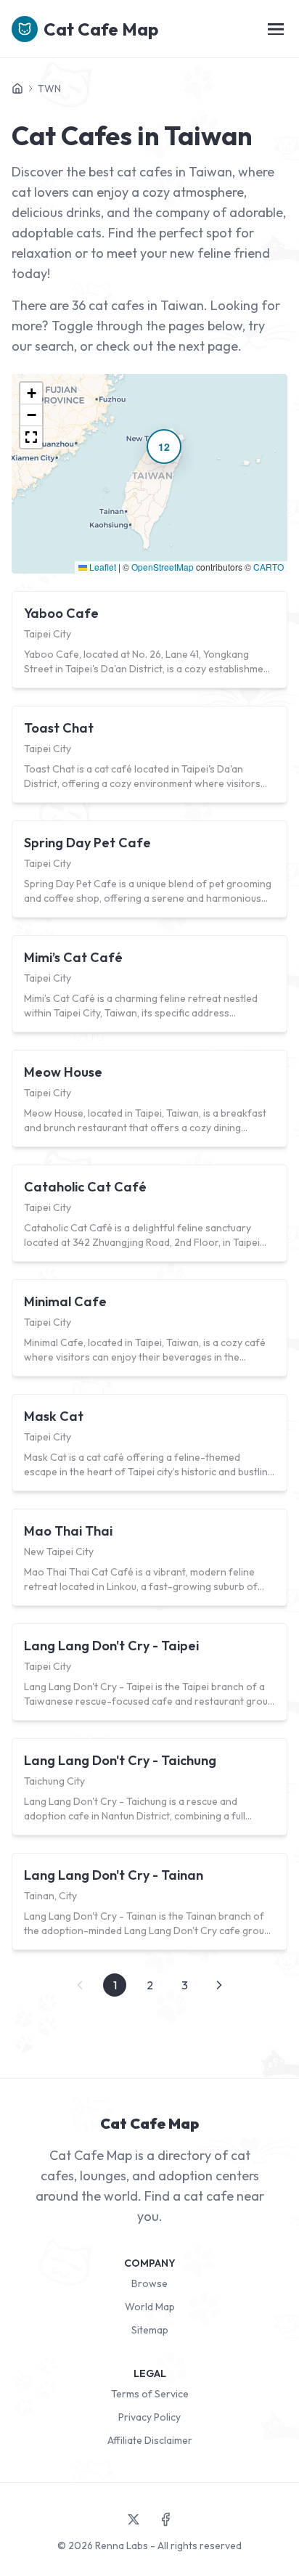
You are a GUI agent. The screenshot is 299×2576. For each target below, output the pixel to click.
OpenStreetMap (163, 567)
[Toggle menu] (276, 29)
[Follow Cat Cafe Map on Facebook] (165, 2519)
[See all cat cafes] (17, 89)
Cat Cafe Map (101, 29)
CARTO (269, 567)
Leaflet (102, 567)
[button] (164, 447)
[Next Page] (219, 1985)
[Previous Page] (80, 1985)
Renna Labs (122, 2546)
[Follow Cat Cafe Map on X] (134, 2519)
